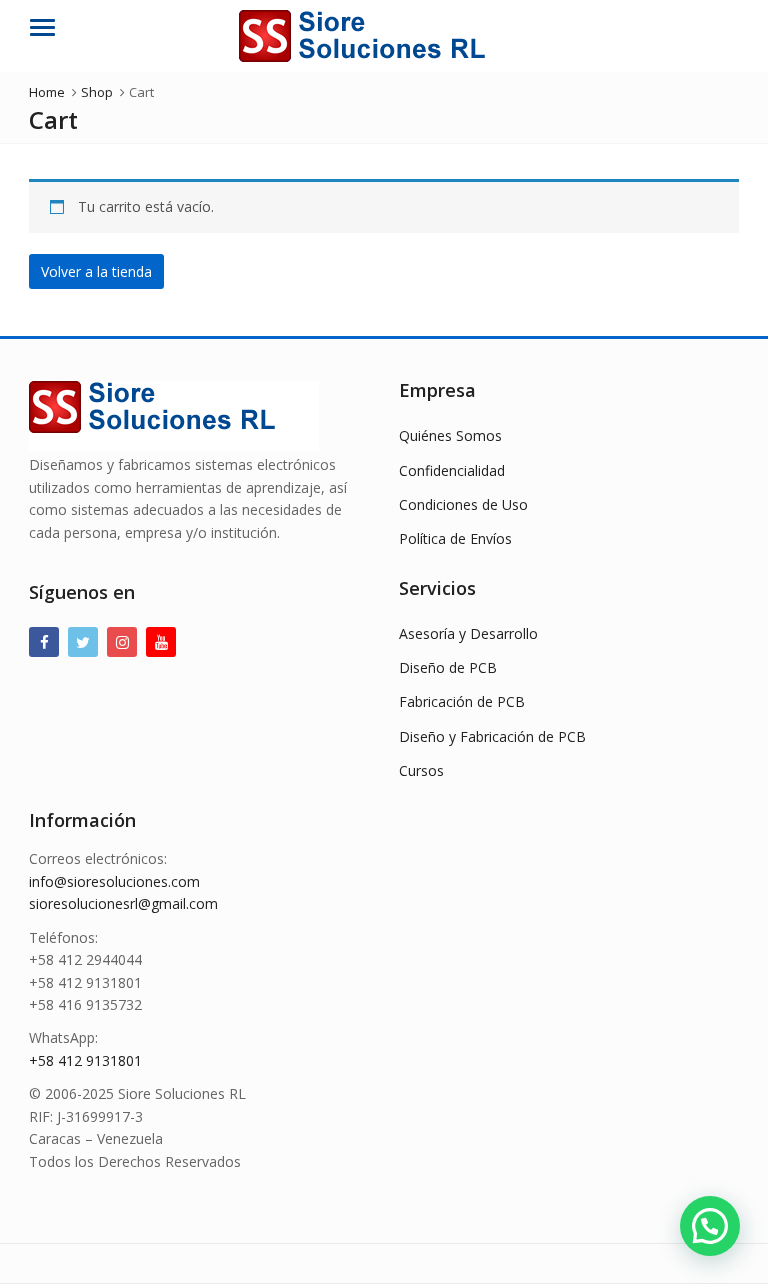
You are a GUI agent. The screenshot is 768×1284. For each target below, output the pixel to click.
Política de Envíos (455, 538)
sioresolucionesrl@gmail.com (123, 903)
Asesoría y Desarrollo (468, 633)
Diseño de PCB (448, 667)
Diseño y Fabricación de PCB (492, 736)
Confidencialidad (452, 470)
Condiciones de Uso (463, 504)
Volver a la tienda (96, 271)
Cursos (421, 770)
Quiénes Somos (450, 435)
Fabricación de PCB (462, 701)
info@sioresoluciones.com (114, 881)
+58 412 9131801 (85, 1060)
